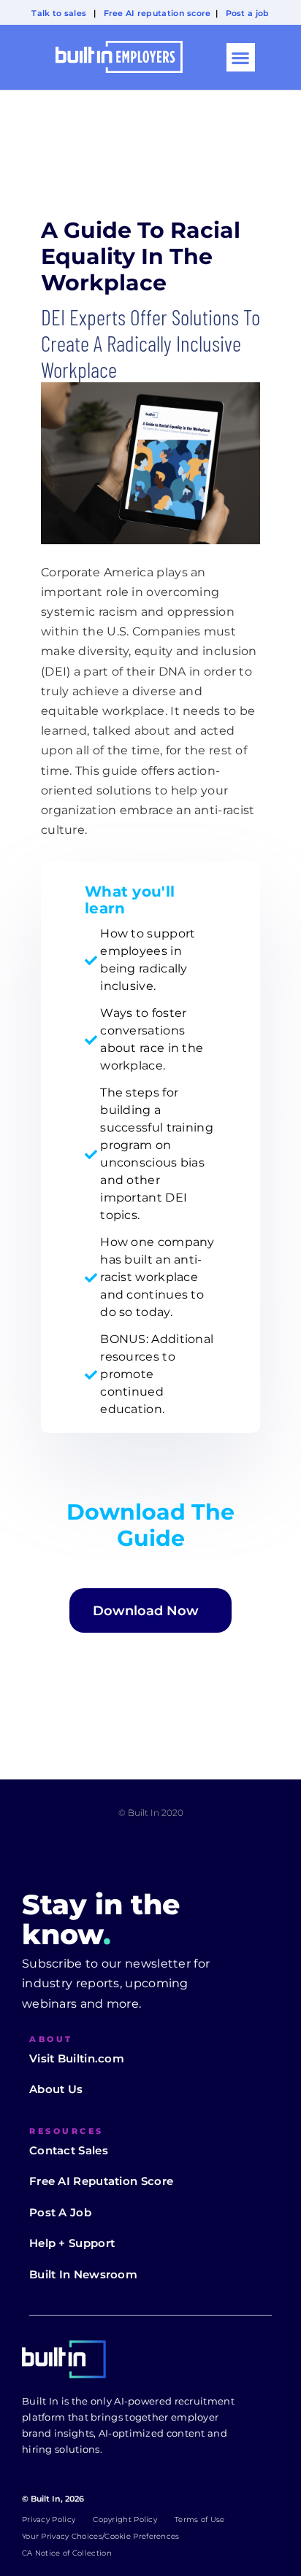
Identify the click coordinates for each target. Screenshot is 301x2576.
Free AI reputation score (157, 13)
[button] (241, 57)
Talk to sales (59, 13)
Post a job (248, 13)
